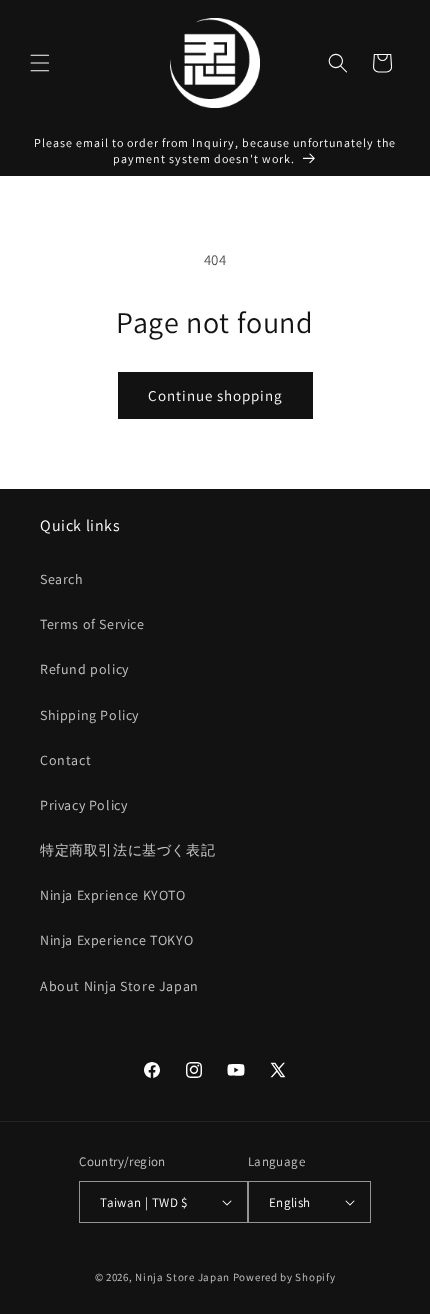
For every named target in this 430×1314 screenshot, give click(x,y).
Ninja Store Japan (182, 1277)
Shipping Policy (89, 715)
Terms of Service (92, 624)
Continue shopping (215, 395)
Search (62, 579)
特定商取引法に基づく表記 (127, 850)
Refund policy (84, 669)
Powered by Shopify (284, 1277)
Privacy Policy (83, 805)
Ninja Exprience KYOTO (113, 895)
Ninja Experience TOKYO (116, 940)
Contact (65, 760)
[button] (40, 63)
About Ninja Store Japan (119, 986)
